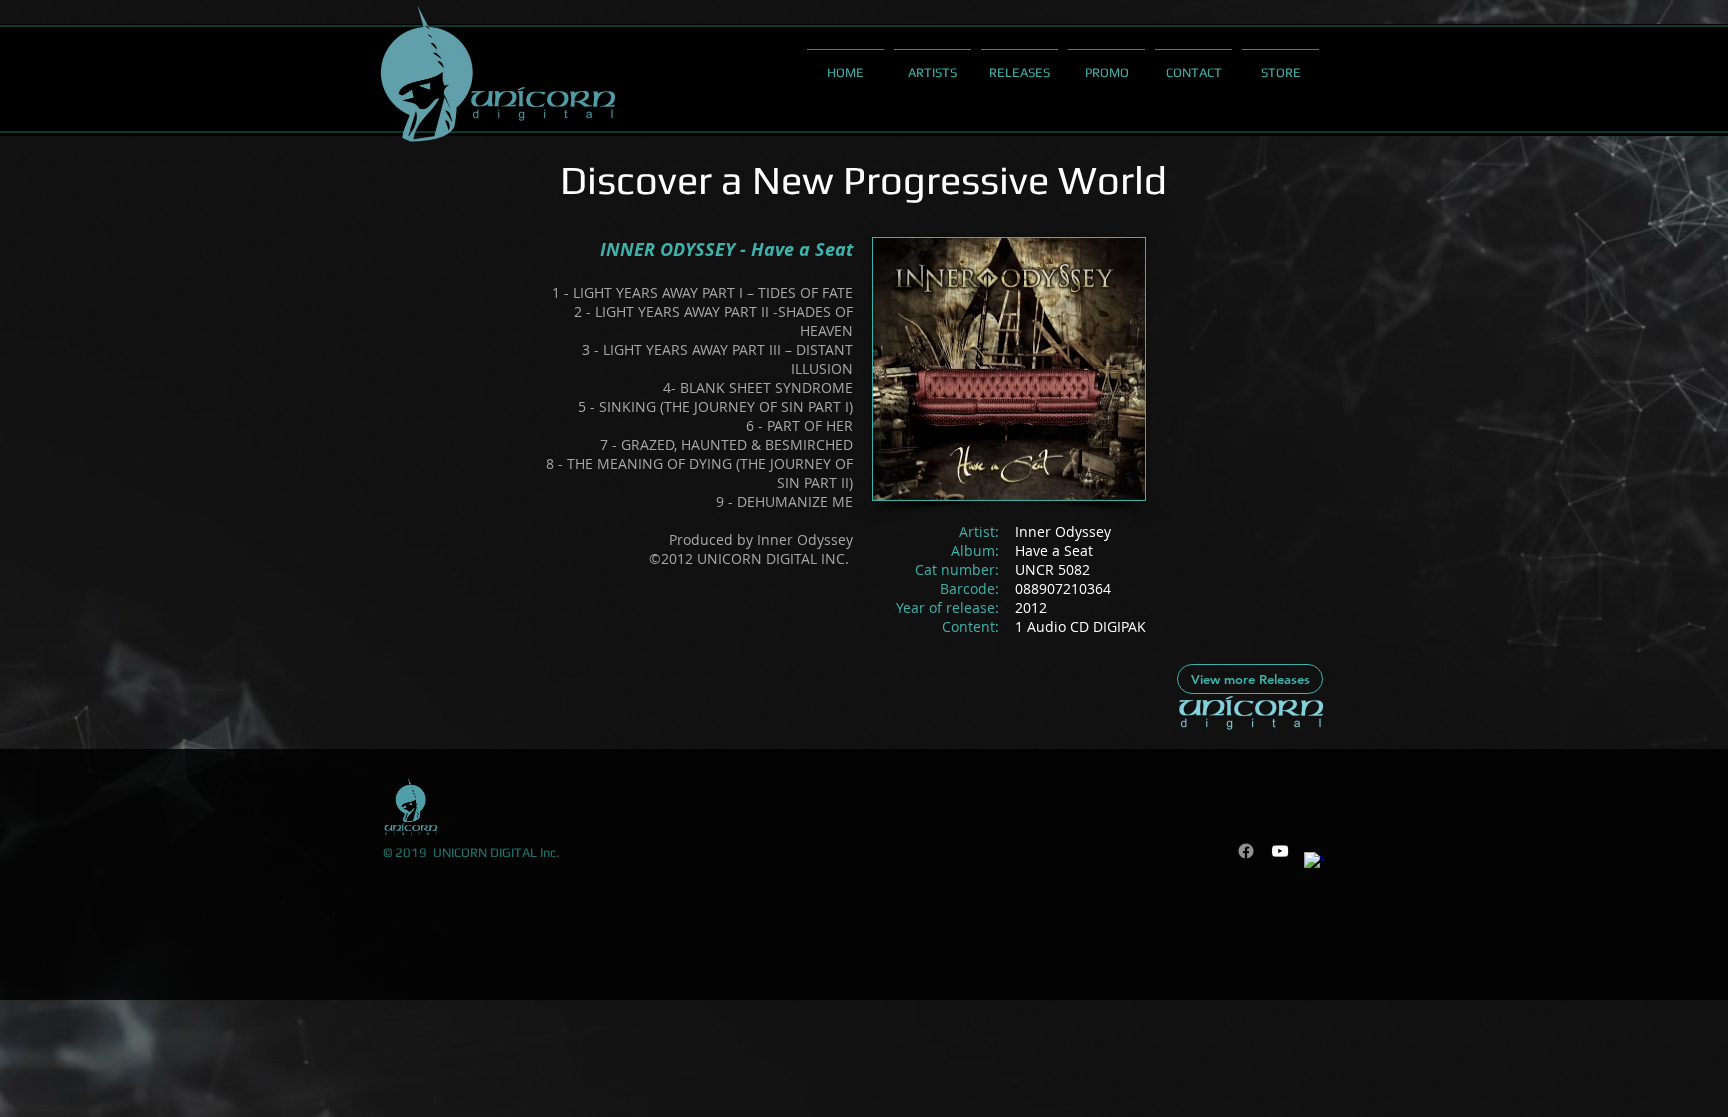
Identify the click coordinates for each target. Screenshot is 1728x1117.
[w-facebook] (1314, 862)
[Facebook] (1246, 851)
